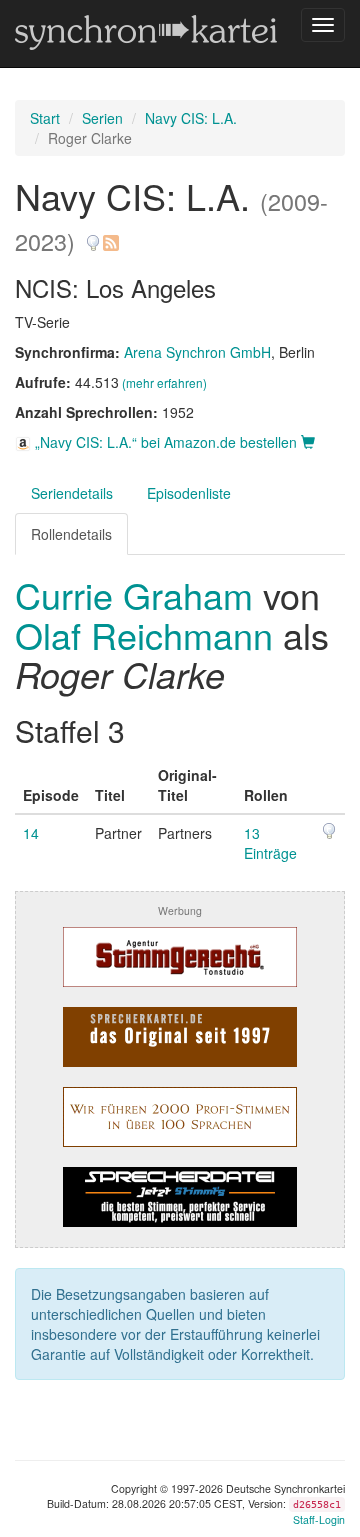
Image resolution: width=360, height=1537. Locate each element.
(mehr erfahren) (164, 382)
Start (45, 118)
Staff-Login (319, 1519)
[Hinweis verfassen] (93, 235)
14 (31, 833)
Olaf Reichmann (144, 634)
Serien (102, 118)
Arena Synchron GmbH (197, 352)
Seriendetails (72, 493)
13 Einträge (270, 843)
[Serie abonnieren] (110, 235)
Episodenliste (189, 493)
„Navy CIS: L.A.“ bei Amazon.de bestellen (166, 442)
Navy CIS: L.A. (191, 118)
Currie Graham (139, 594)
